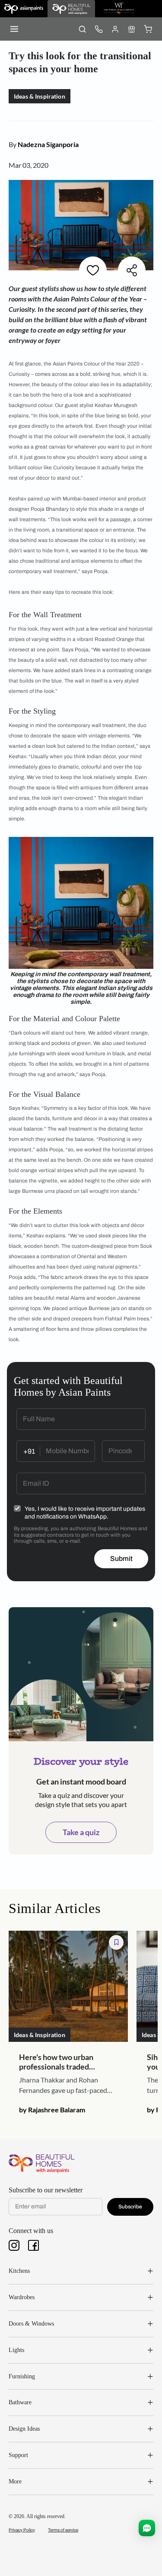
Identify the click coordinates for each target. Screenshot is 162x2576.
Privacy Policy (22, 2530)
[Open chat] (147, 2528)
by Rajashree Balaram (52, 2110)
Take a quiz (81, 1832)
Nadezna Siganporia (48, 144)
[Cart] (148, 29)
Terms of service (63, 2530)
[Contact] (98, 29)
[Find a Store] (131, 29)
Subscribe (130, 2207)
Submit (121, 1559)
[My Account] (115, 29)
